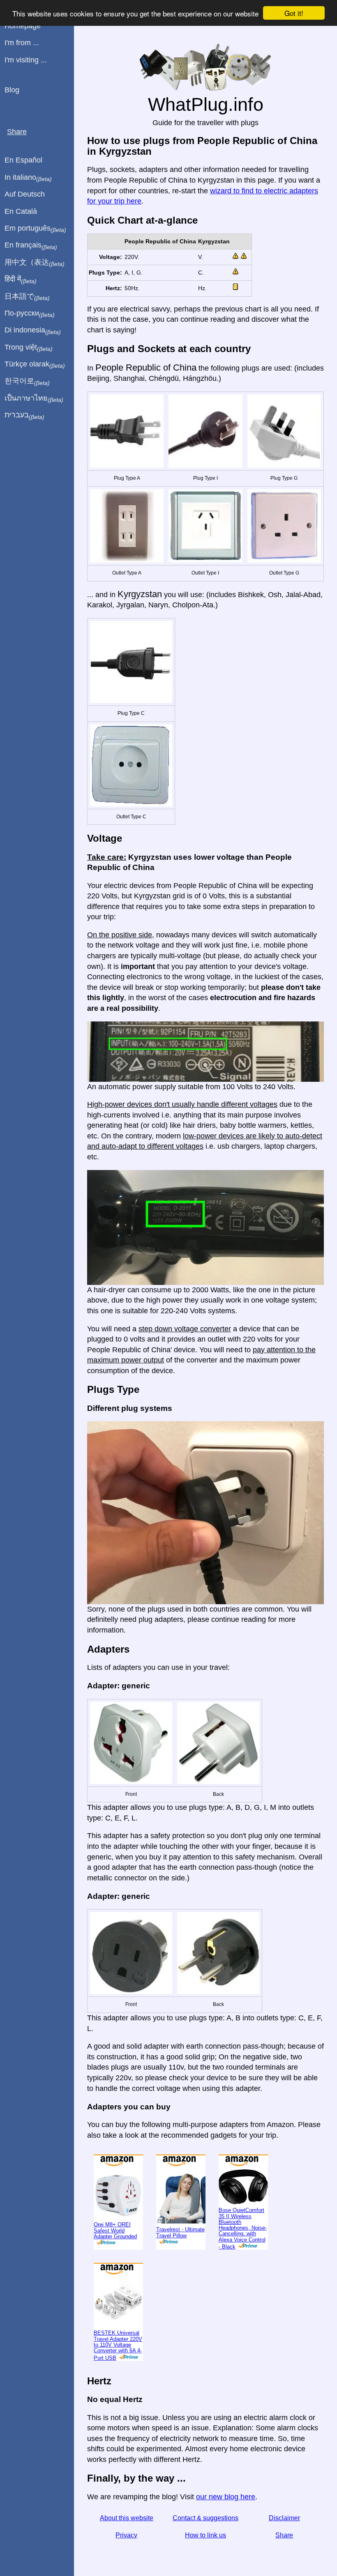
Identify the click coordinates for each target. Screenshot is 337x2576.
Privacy (126, 2535)
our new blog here (226, 2497)
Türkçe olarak (35, 364)
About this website (127, 2518)
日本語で (27, 297)
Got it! (294, 13)
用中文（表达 (35, 263)
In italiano (28, 178)
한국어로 (27, 381)
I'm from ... (22, 43)
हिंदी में (21, 279)
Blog (12, 90)
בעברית (24, 415)
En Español (23, 160)
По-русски (30, 314)
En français (31, 245)
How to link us (205, 2535)
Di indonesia (33, 330)
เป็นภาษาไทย (34, 398)
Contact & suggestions (205, 2518)
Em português (35, 229)
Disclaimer (284, 2518)
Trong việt (29, 348)
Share (284, 2535)
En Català (21, 211)
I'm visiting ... (26, 60)
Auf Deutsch (25, 194)
